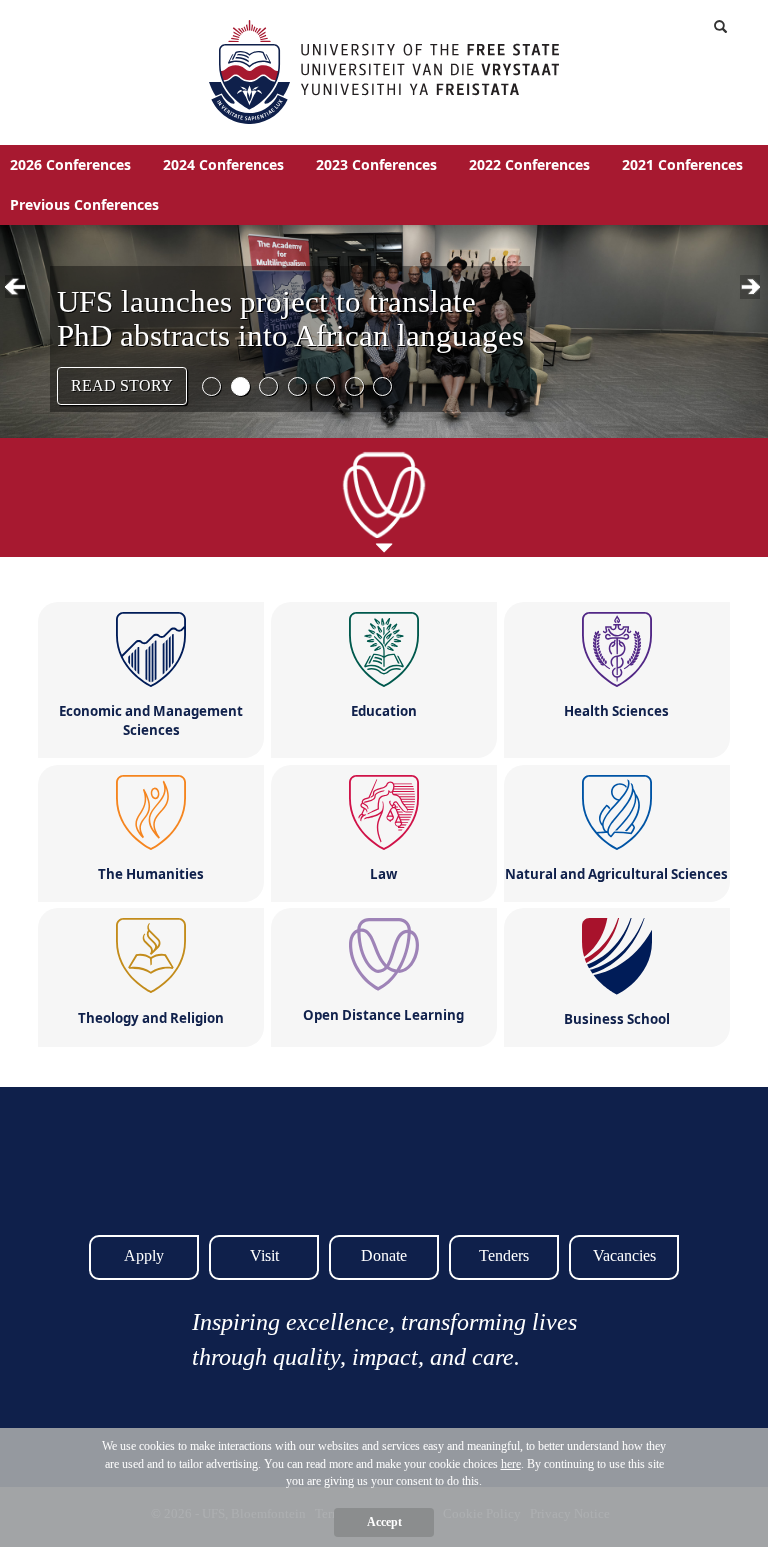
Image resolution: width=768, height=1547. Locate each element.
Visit (264, 1255)
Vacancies (624, 1255)
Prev (19, 289)
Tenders (504, 1255)
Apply (144, 1255)
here (511, 1464)
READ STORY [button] (122, 385)
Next (754, 289)
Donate (384, 1255)
